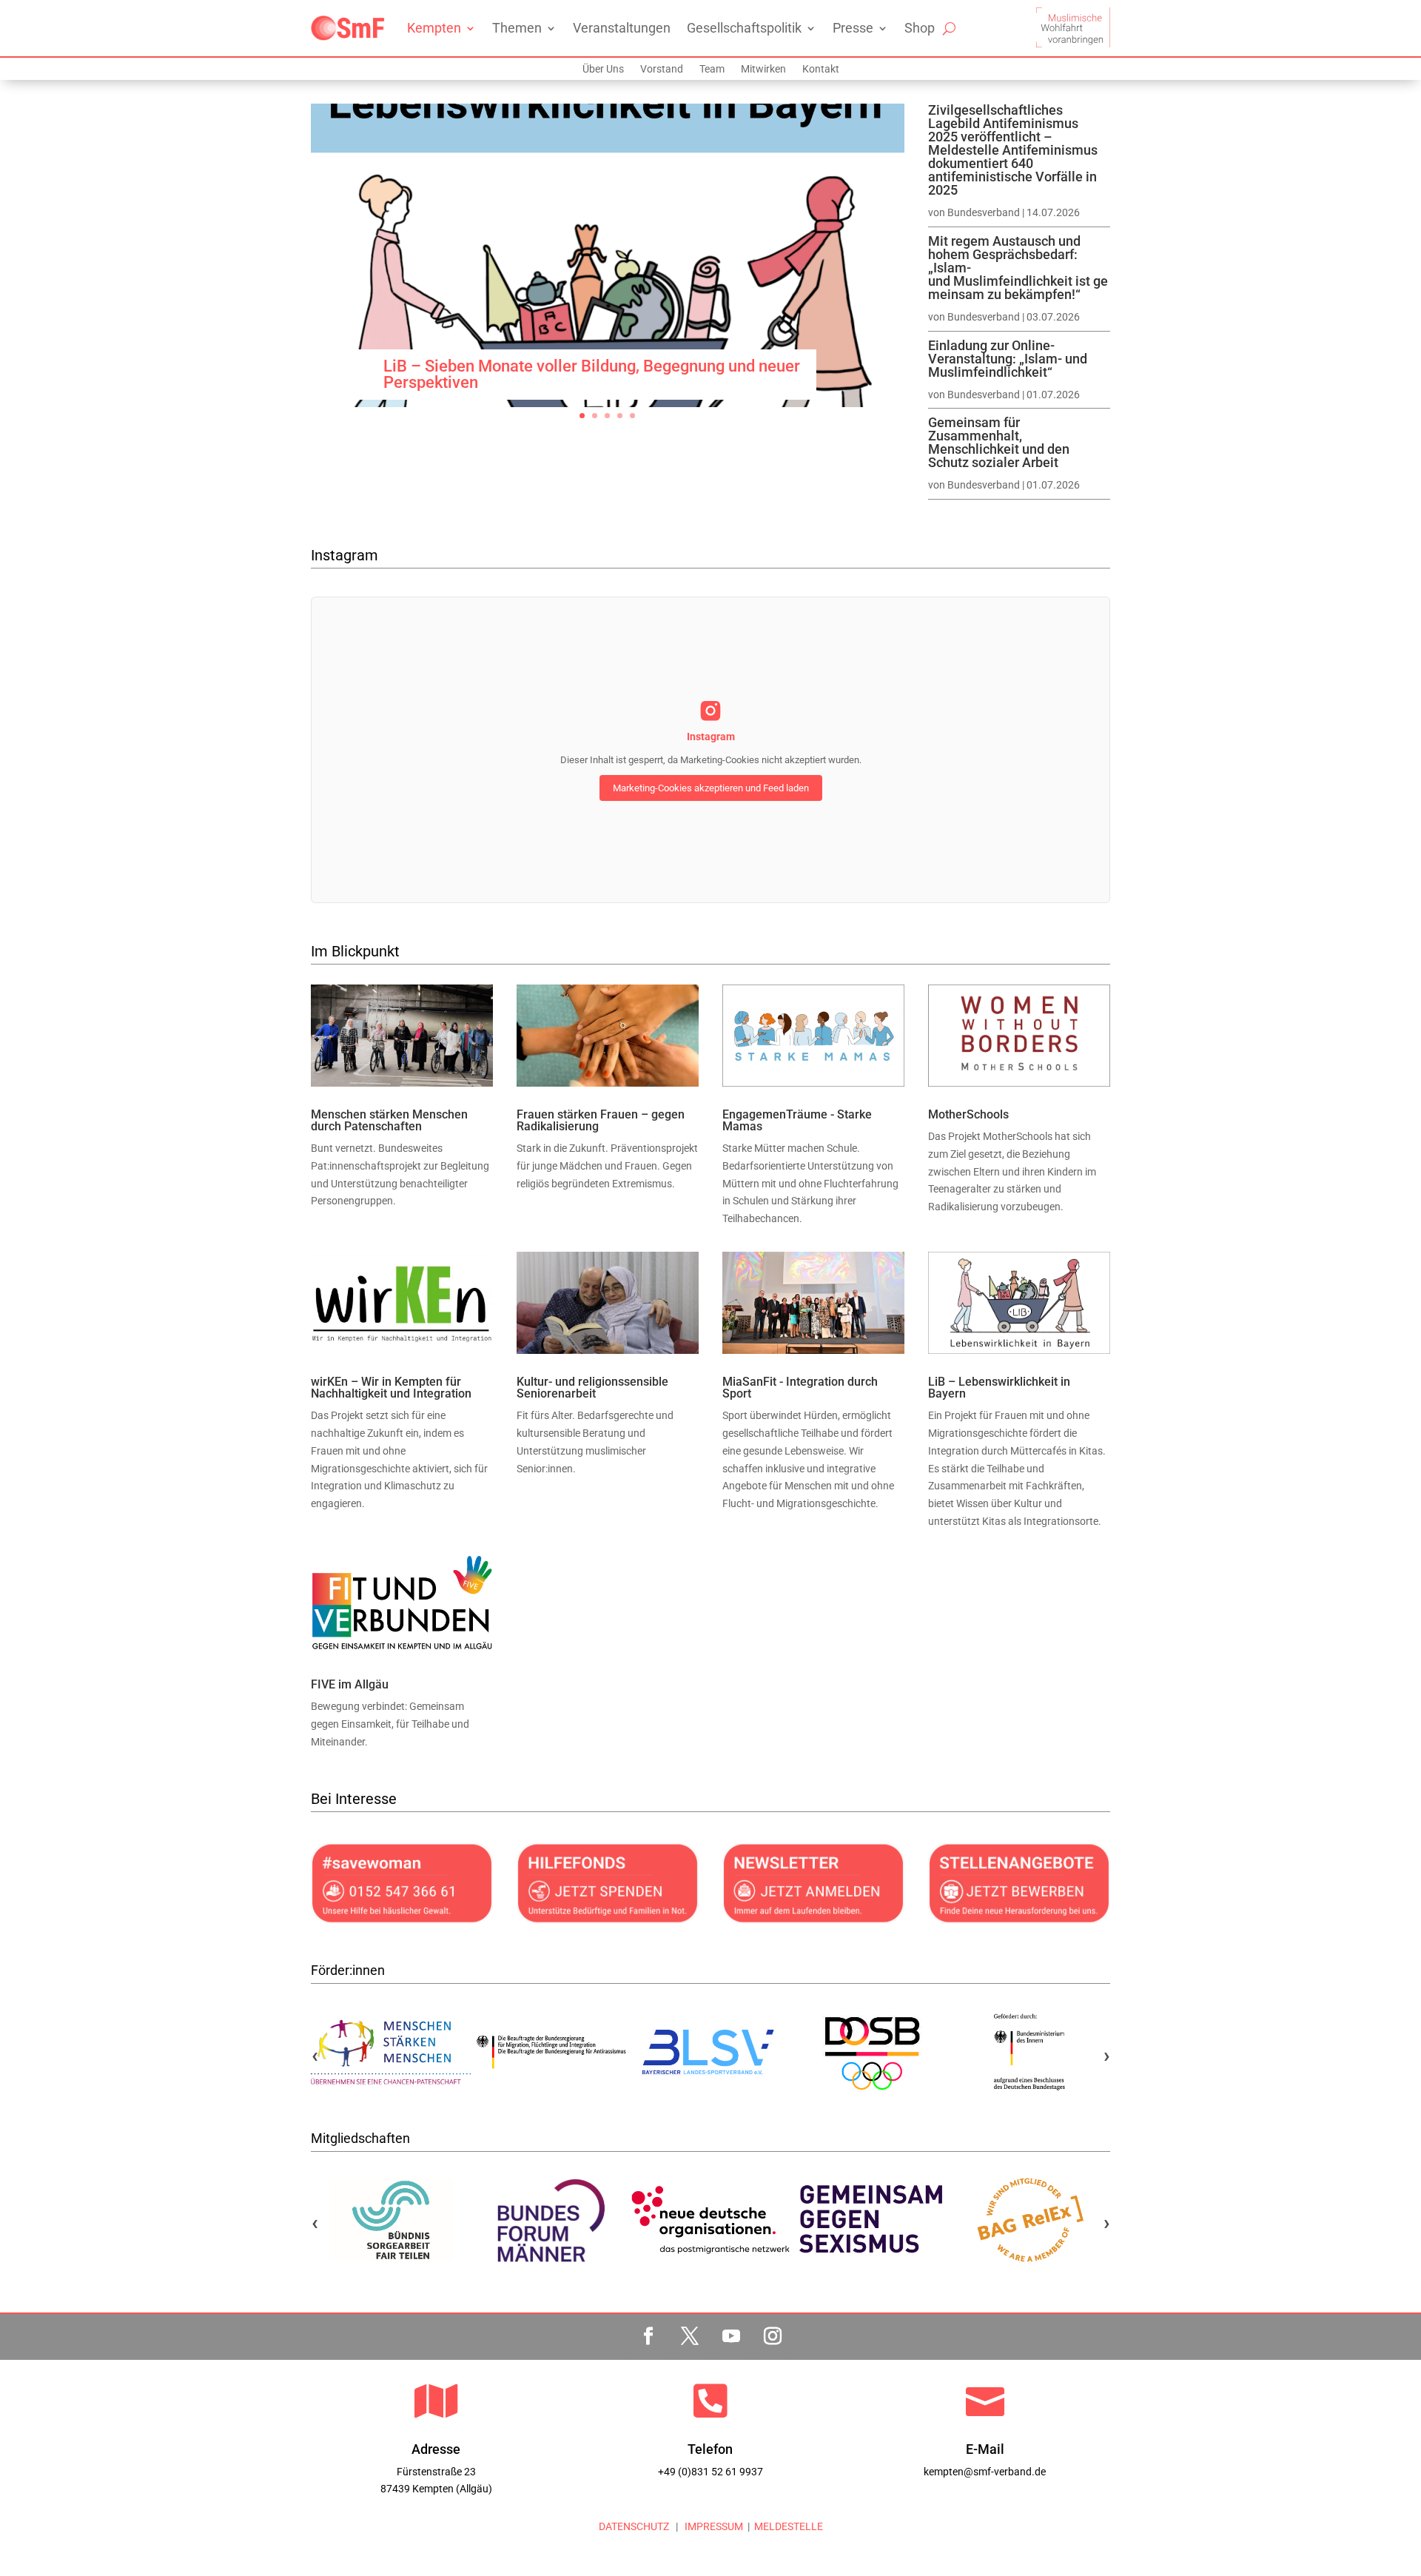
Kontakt (821, 69)
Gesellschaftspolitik (744, 28)
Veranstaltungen (622, 28)
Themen (517, 28)
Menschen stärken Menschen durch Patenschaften (389, 1120)
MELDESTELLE (789, 2526)
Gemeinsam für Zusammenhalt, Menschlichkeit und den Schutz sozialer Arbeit (999, 442)
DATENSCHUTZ (634, 2526)
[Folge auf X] (690, 2336)
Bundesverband (984, 212)
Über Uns (603, 69)
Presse (853, 28)
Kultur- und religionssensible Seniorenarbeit (592, 1388)
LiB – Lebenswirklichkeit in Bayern (999, 1388)
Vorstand (662, 69)
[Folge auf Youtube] (731, 2336)
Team (712, 69)
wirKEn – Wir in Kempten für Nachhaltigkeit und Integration (391, 1388)
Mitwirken (763, 69)
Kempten (434, 28)
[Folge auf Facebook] (648, 2336)
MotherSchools (968, 1114)
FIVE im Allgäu (350, 1684)
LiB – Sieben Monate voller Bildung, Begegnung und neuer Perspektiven (592, 374)
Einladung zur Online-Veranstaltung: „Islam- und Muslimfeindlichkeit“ (1008, 359)
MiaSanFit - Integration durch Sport (800, 1388)
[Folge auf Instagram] (773, 2336)
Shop (920, 28)
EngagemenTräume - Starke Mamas (797, 1120)
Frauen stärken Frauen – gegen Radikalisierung (601, 1120)
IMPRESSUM (713, 2526)
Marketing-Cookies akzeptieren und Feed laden (711, 788)
